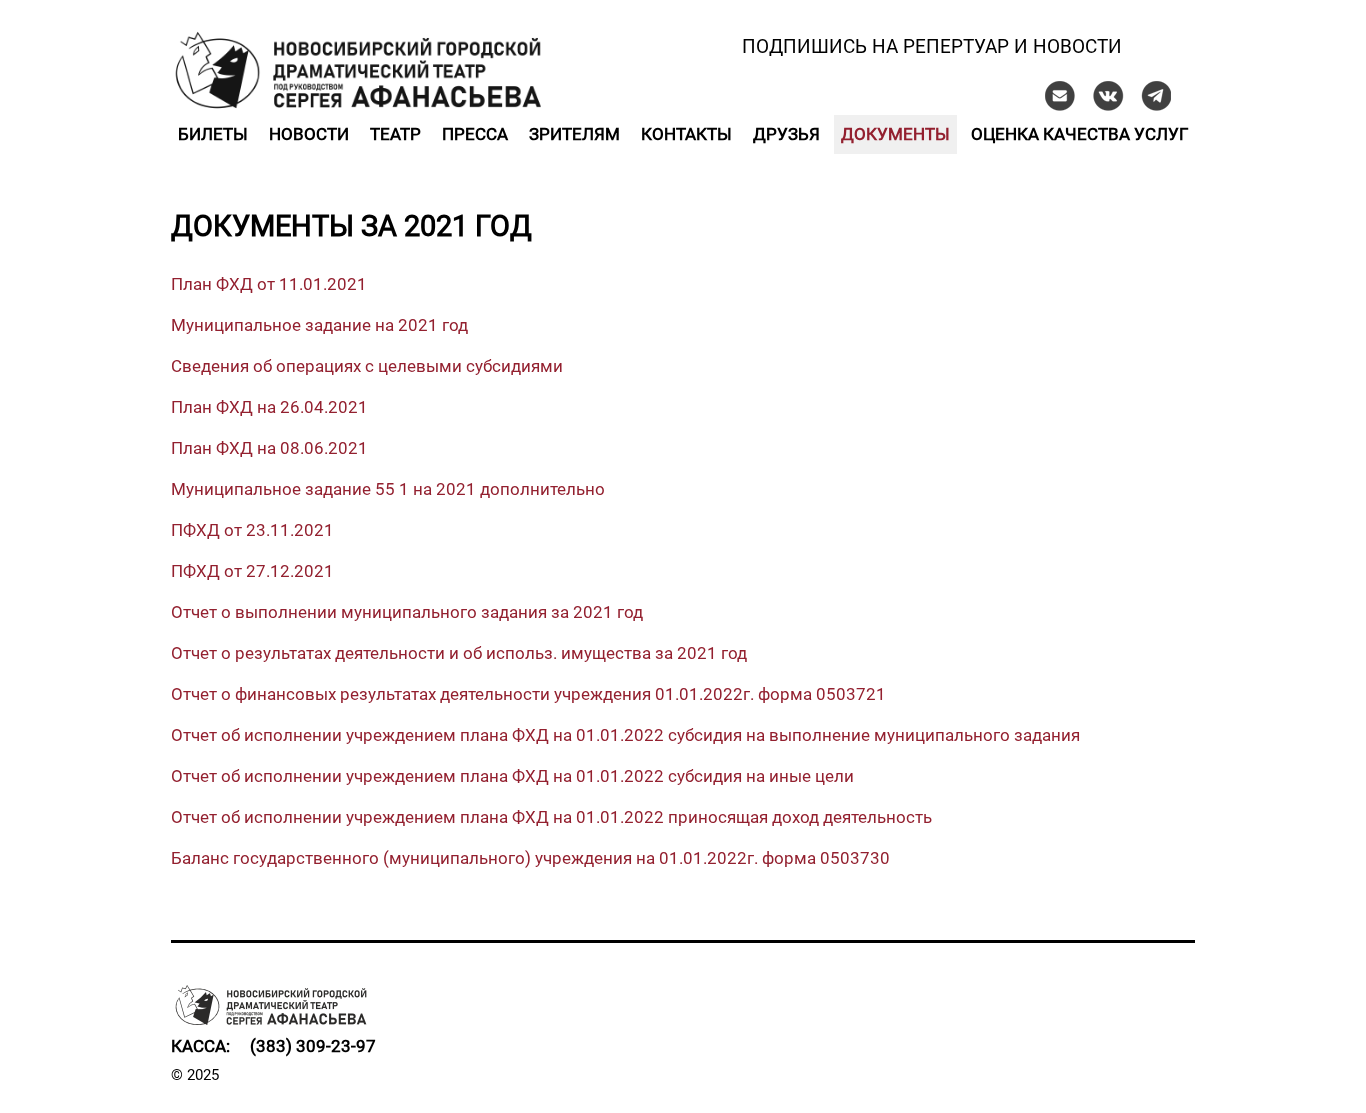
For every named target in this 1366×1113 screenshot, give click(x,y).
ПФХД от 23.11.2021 (252, 530)
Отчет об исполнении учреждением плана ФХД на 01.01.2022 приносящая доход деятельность (551, 817)
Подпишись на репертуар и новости (932, 46)
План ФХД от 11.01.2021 (269, 284)
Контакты (686, 134)
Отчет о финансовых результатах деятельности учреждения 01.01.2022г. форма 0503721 (528, 694)
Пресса (475, 134)
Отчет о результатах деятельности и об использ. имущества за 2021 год (459, 653)
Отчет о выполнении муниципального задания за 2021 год (407, 612)
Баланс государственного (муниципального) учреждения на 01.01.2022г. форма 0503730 (530, 858)
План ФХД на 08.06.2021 (269, 448)
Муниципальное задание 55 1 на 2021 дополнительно (388, 489)
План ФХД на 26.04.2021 (269, 407)
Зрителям (574, 134)
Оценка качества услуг (1079, 134)
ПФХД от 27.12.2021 (252, 571)
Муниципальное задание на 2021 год (319, 325)
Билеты (213, 134)
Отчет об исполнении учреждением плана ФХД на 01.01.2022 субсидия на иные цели (512, 776)
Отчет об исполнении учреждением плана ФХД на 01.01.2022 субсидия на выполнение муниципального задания (625, 735)
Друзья (786, 134)
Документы (895, 134)
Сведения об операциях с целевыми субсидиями (367, 366)
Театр (395, 134)
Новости (309, 134)
